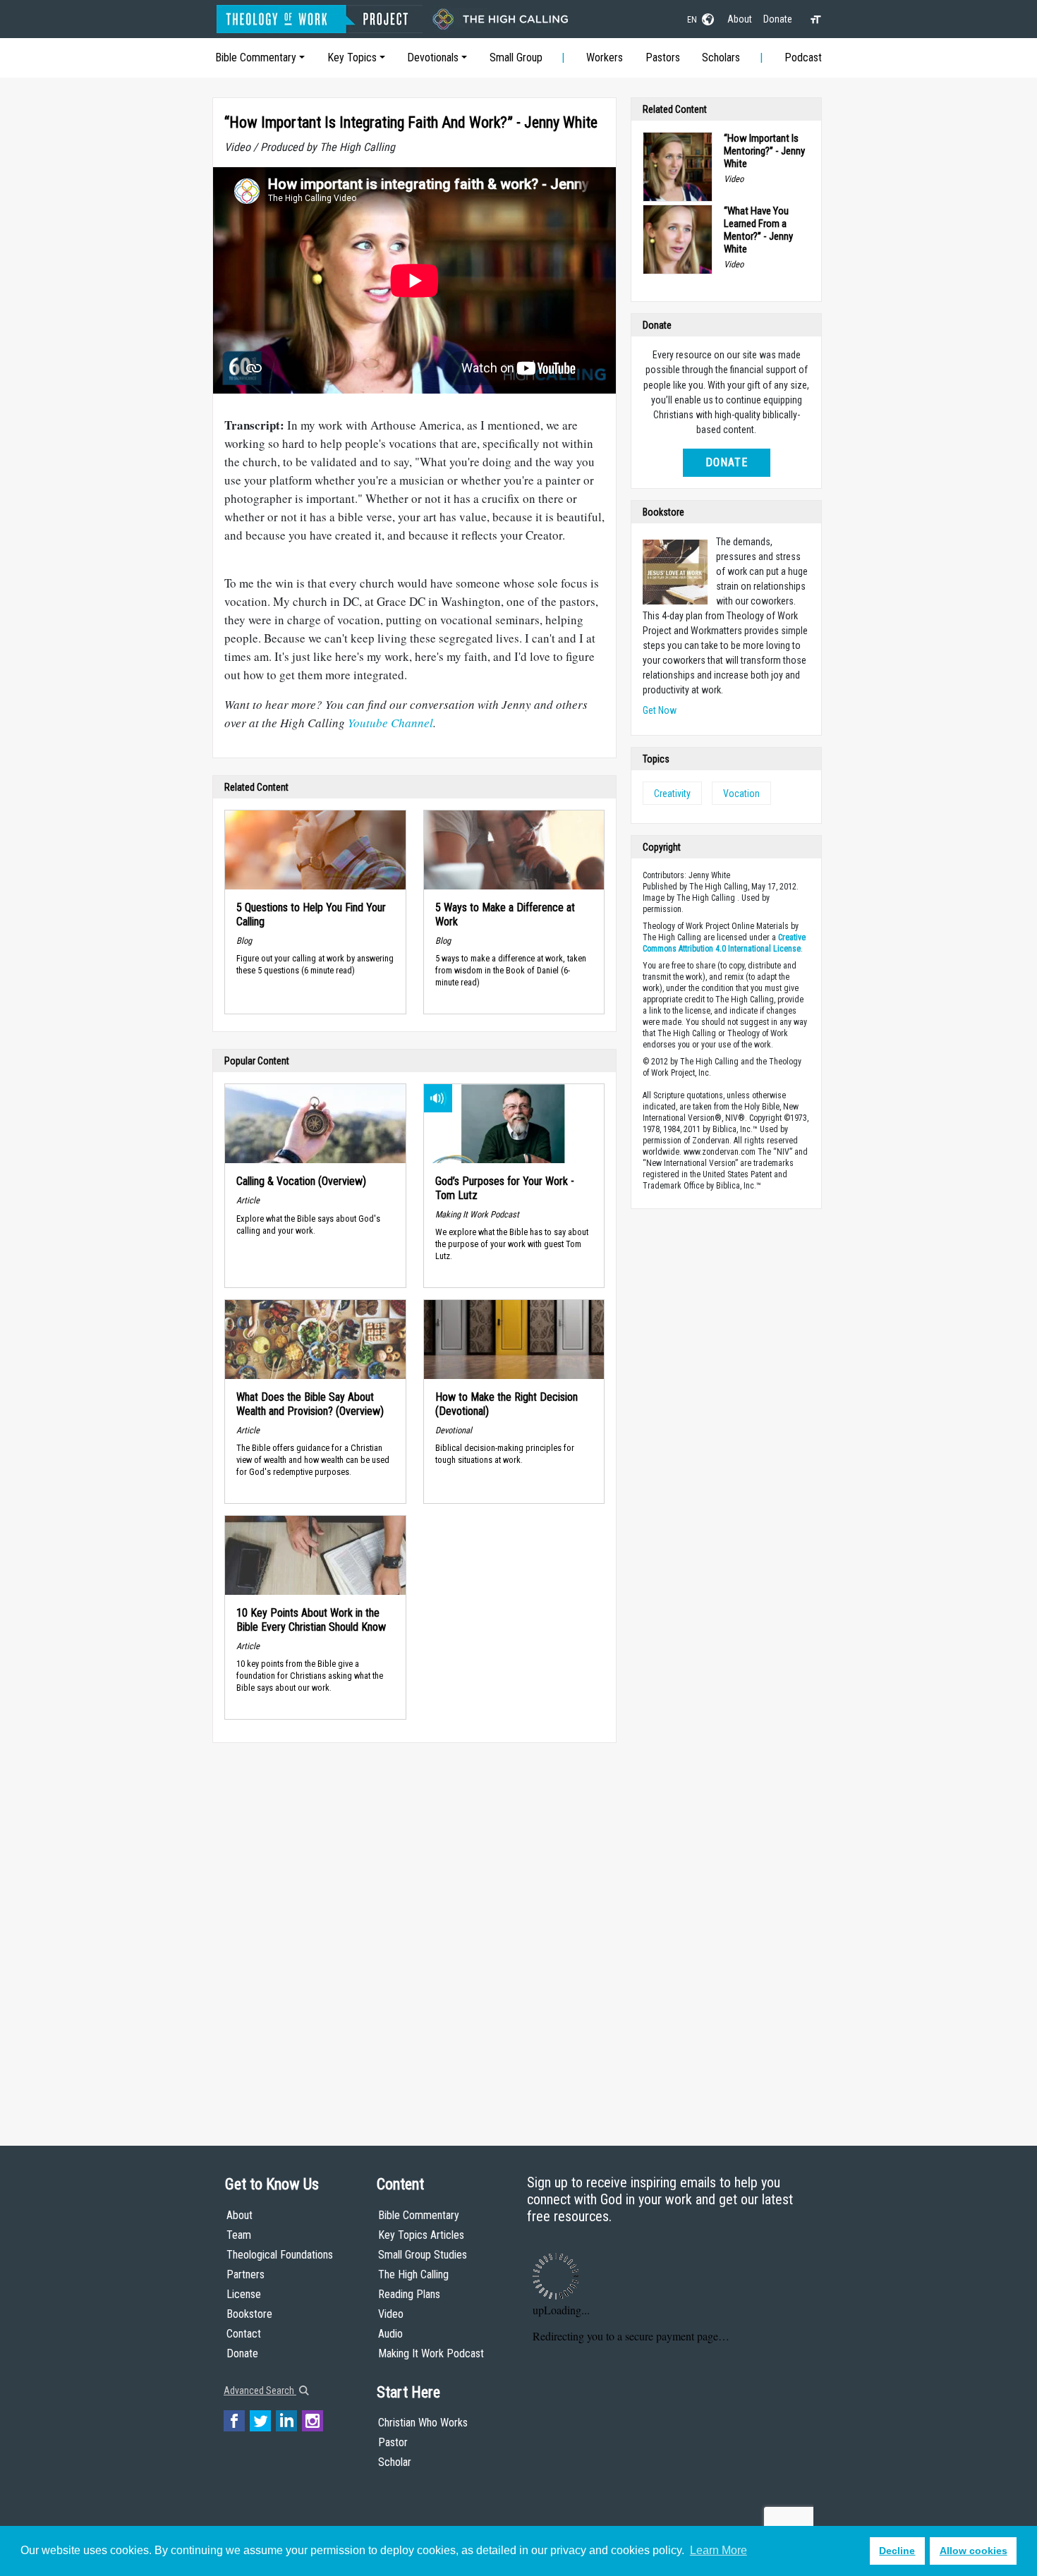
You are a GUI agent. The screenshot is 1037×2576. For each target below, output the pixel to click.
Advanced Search (260, 2390)
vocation (741, 794)
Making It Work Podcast (431, 2353)
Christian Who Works (423, 2423)
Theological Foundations (280, 2255)
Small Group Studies (423, 2255)
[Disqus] (414, 1931)
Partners (245, 2274)
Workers (605, 57)
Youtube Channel (390, 723)
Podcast (803, 57)
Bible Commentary (256, 57)
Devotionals (433, 57)
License (244, 2294)
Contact (244, 2334)
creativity (672, 794)
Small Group (516, 57)
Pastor (393, 2442)
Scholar (395, 2462)
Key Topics (352, 57)
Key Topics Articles (421, 2235)
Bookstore (249, 2314)
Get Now (660, 710)
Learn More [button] (718, 2550)
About (740, 19)
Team (239, 2235)
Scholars (721, 57)
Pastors (663, 57)
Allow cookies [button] (974, 2551)
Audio (390, 2334)
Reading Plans (409, 2294)
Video (391, 2314)
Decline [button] (897, 2551)
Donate (778, 19)
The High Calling (413, 2274)
